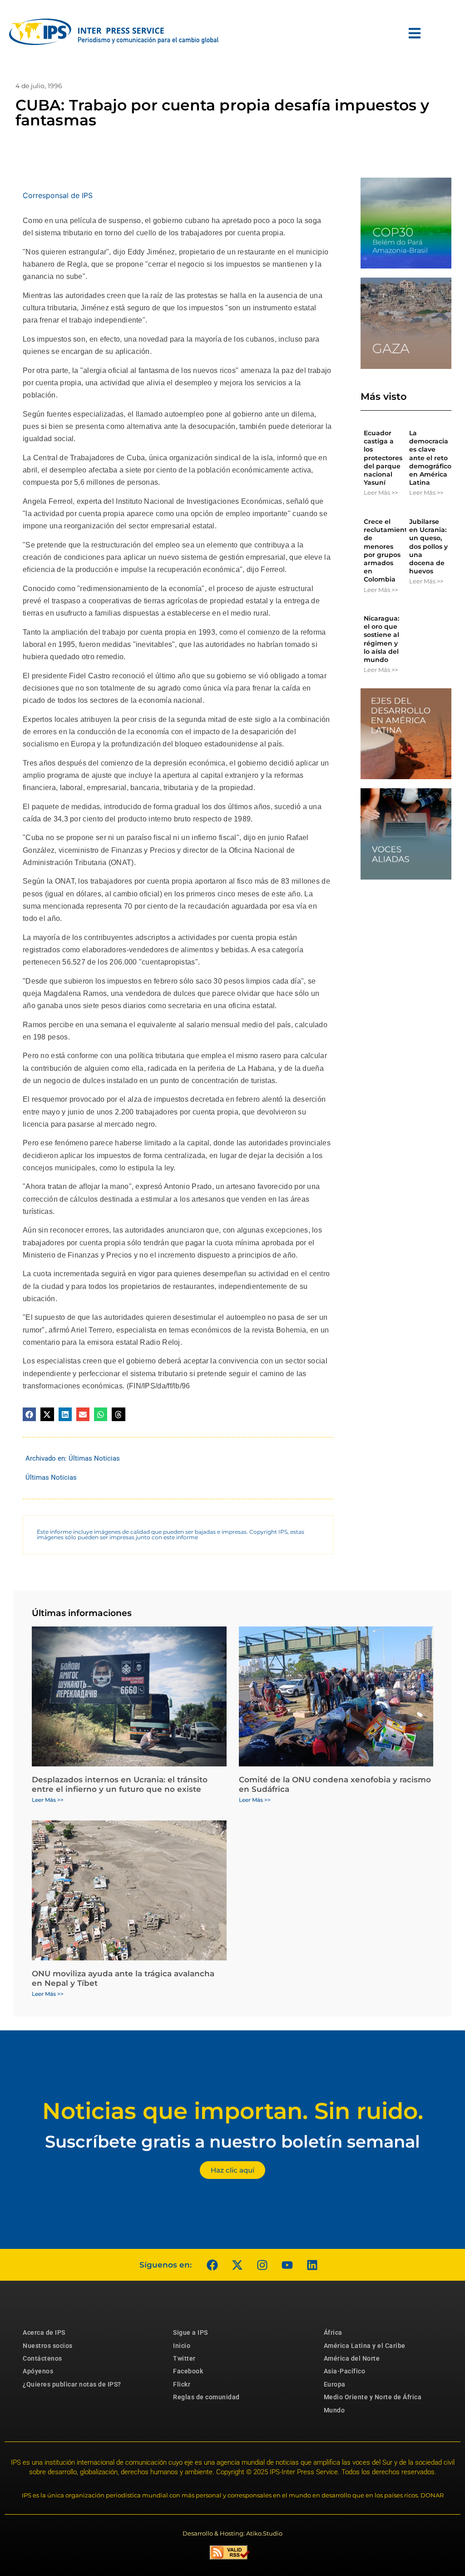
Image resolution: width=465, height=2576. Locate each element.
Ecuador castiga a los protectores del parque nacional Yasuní (383, 458)
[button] (29, 1414)
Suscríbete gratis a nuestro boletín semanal (232, 2141)
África (333, 2332)
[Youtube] (287, 2265)
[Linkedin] (312, 2265)
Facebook (188, 2371)
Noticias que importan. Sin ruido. (233, 2111)
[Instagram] (262, 2265)
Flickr (182, 2384)
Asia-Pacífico (345, 2371)
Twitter (184, 2358)
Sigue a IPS (190, 2332)
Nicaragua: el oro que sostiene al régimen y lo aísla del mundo (381, 639)
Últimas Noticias (94, 1458)
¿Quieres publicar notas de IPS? (72, 2384)
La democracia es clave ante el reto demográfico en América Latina (430, 458)
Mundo (334, 2410)
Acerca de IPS (44, 2332)
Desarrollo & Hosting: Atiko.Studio (232, 2533)
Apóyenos (38, 2371)
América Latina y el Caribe (365, 2346)
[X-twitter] (237, 2265)
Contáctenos (42, 2358)
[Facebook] (212, 2265)
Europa (335, 2384)
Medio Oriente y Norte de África (373, 2397)
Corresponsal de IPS (58, 195)
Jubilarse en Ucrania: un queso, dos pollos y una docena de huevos (428, 546)
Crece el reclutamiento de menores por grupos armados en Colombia (388, 550)
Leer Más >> (381, 492)
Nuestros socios (48, 2346)
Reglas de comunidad (206, 2397)
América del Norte (352, 2358)
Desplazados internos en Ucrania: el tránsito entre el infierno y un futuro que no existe (120, 1784)
